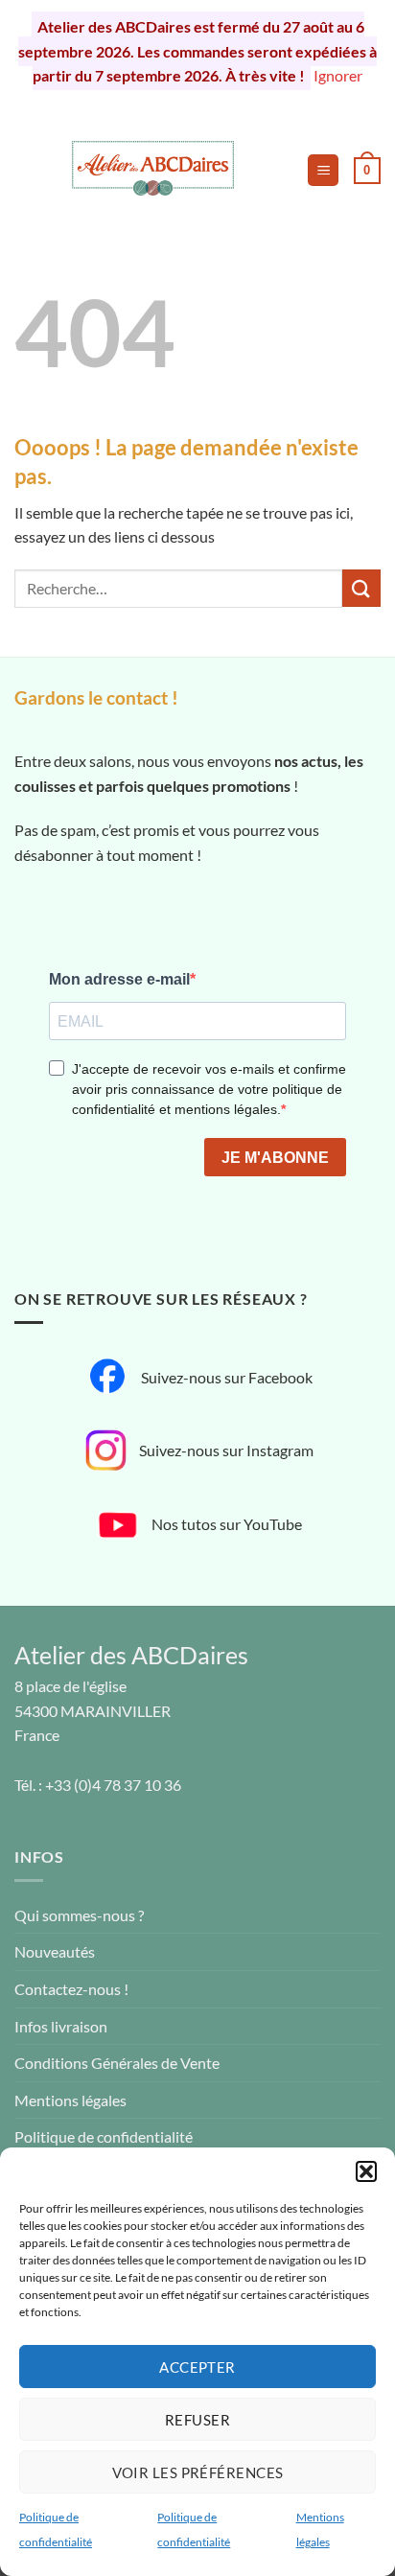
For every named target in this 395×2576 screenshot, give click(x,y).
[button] (366, 2171)
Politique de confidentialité (104, 2136)
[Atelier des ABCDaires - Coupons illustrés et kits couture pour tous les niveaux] (153, 171)
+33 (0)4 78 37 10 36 (113, 1785)
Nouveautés (55, 1951)
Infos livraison (61, 2026)
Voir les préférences (198, 2472)
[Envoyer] (361, 588)
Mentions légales (70, 2100)
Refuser (197, 2420)
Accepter (197, 2367)
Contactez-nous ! (71, 1989)
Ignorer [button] (338, 75)
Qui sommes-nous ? (79, 1915)
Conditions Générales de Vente (117, 2063)
